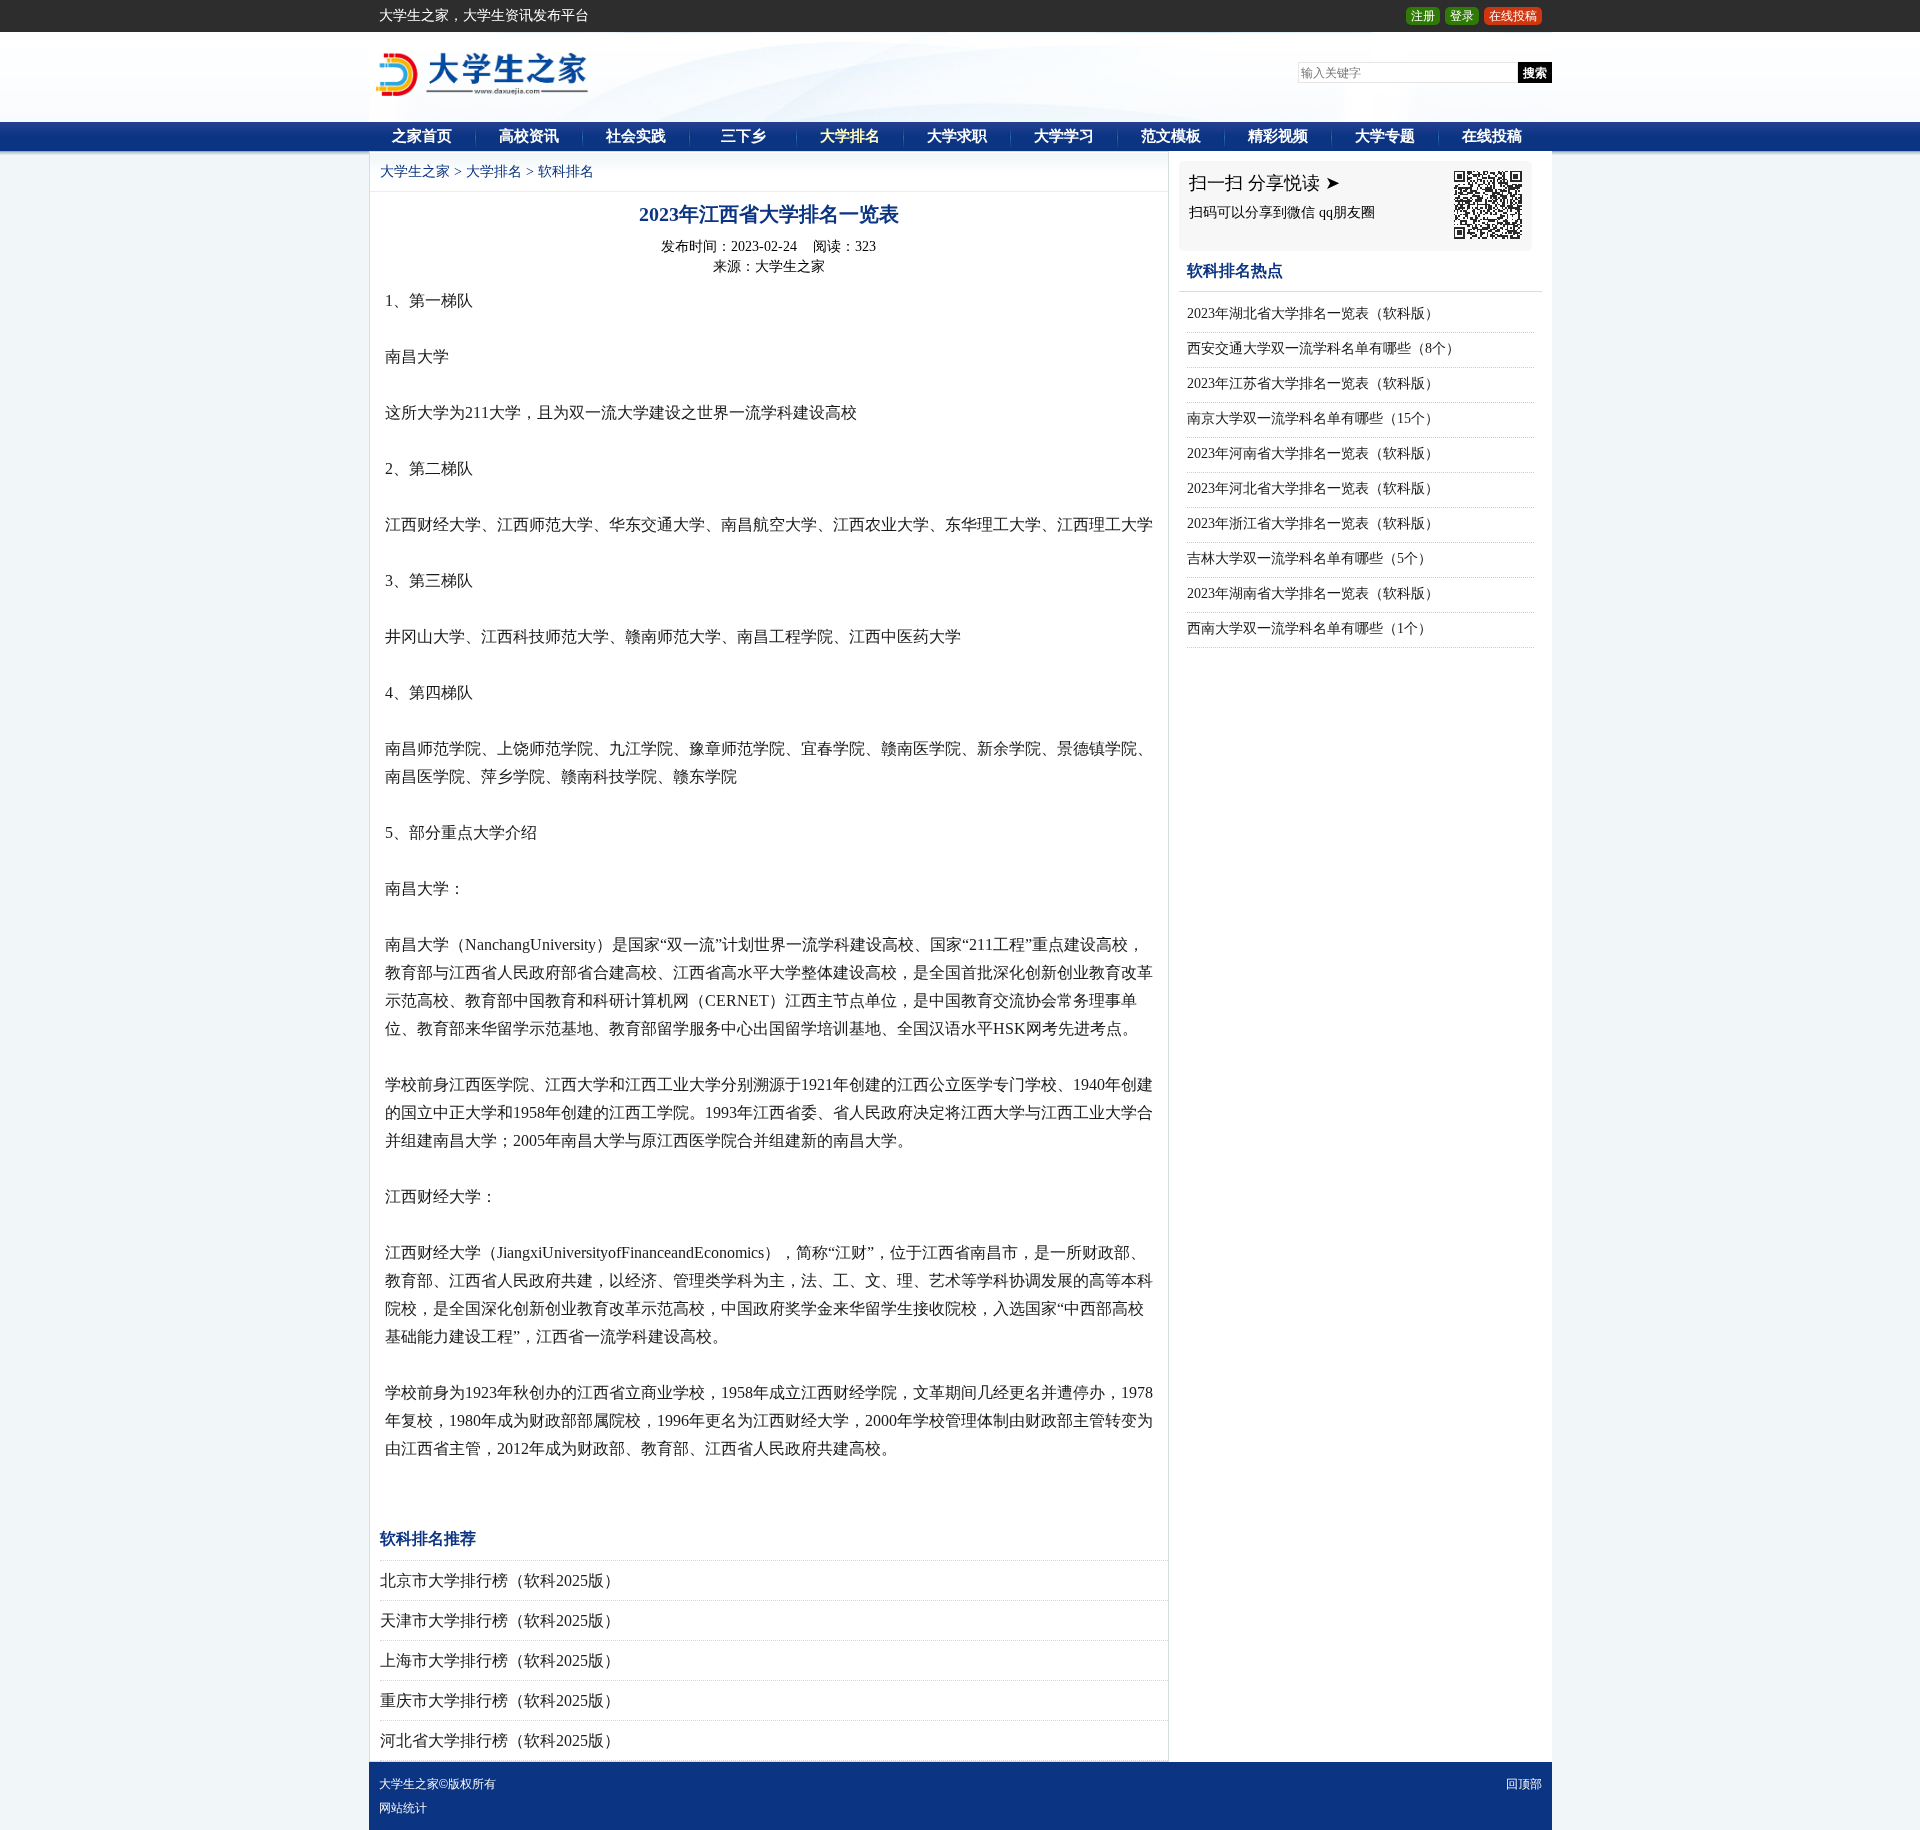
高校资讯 (529, 136)
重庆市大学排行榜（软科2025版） (500, 1700)
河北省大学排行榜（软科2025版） (500, 1740)
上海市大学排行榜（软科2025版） (500, 1660)
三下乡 (743, 136)
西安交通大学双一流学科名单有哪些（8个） (1323, 348)
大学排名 (850, 136)
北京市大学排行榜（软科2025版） (500, 1580)
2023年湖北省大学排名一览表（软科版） (1313, 313)
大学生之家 (415, 171)
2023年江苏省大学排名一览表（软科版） (1313, 383)
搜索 (1535, 73)
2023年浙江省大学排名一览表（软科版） (1313, 523)
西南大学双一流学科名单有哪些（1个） (1309, 628)
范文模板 (1171, 136)
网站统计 (403, 1808)
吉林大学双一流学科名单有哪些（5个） (1309, 558)
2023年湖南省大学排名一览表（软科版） (1313, 593)
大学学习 (1064, 136)
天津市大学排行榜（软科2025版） (500, 1620)
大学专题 (1385, 136)
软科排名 (566, 171)
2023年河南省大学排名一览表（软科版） (1313, 453)
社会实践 (636, 136)
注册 (1423, 16)
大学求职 (957, 136)
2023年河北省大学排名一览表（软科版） (1313, 488)
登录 (1462, 16)
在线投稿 (1513, 16)
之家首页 (422, 136)
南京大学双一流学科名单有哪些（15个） (1313, 418)
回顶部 (1524, 1784)
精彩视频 (1278, 136)
